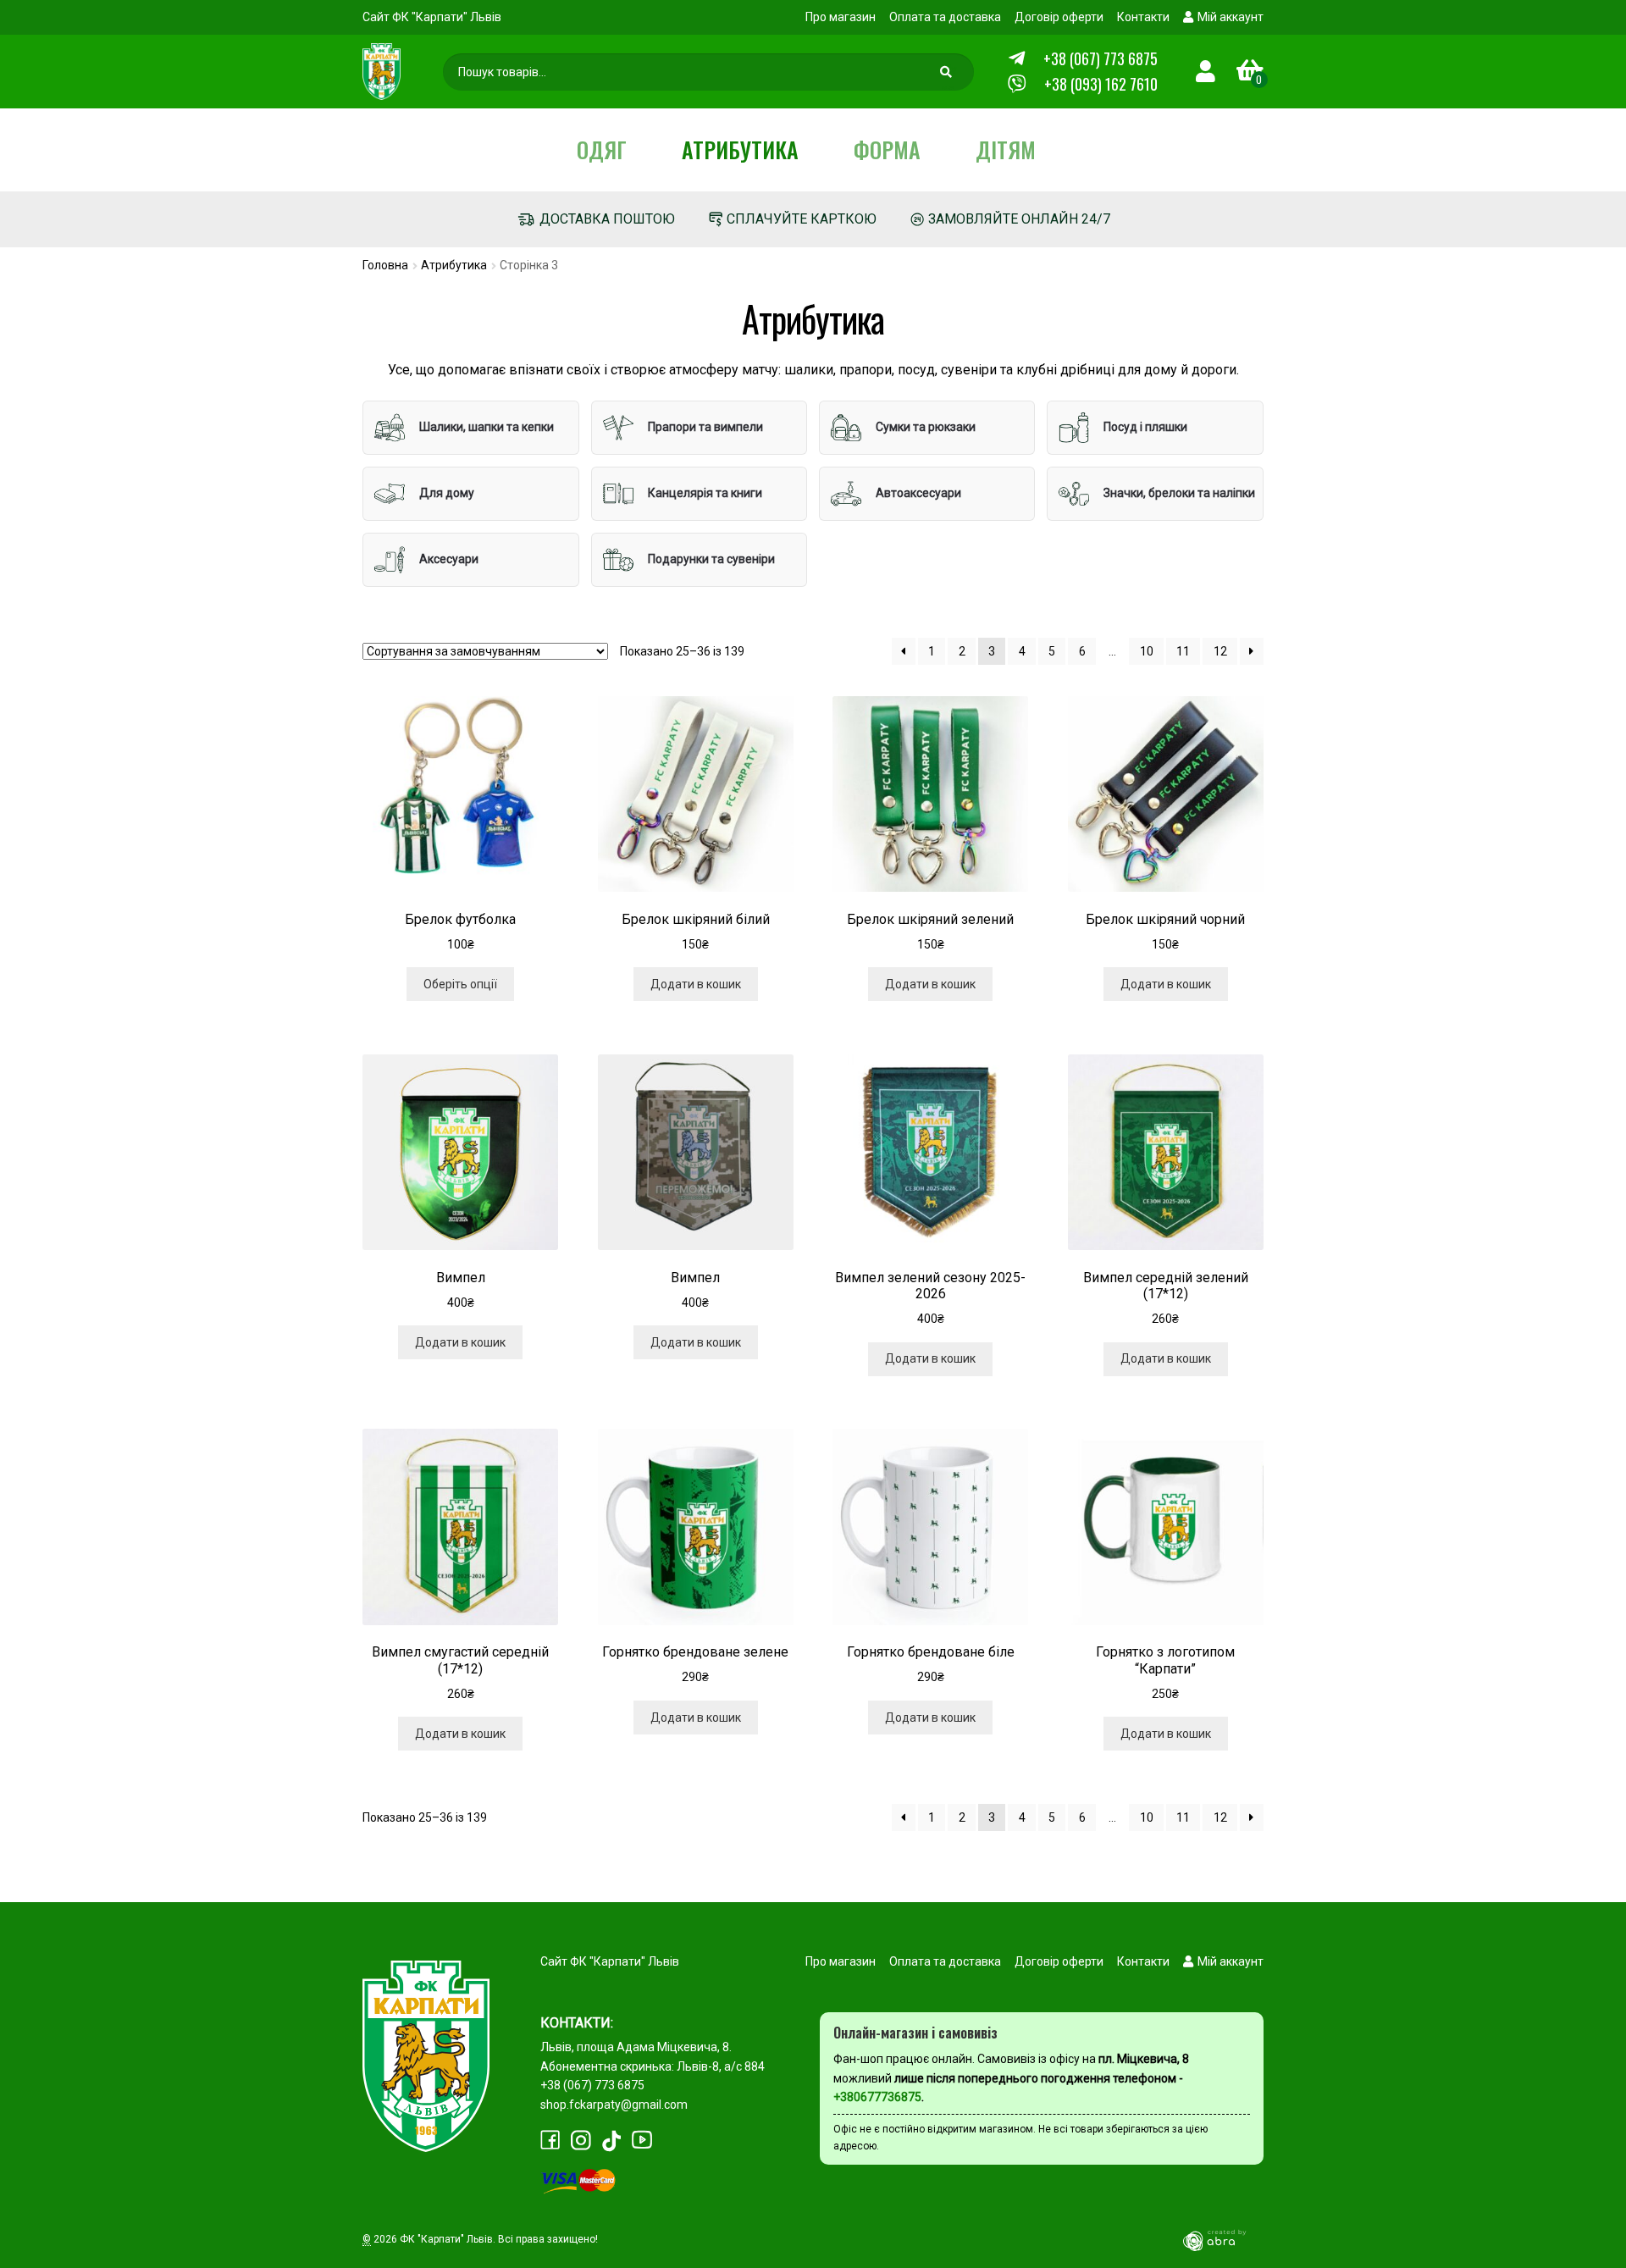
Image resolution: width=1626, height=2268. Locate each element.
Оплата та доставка (945, 17)
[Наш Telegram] (1017, 59)
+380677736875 (877, 2097)
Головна (385, 265)
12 (1220, 651)
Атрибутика (740, 149)
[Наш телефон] (1017, 84)
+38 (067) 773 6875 (1101, 58)
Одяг (602, 149)
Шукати (948, 76)
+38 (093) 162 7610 (1101, 84)
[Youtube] (642, 2140)
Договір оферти (1059, 17)
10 (1147, 651)
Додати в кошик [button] (696, 984)
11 (1183, 651)
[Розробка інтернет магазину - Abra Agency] (1221, 2240)
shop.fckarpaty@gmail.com (614, 2105)
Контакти (1143, 17)
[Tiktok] (611, 2141)
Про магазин (841, 17)
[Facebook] (550, 2140)
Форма (887, 149)
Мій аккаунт (1231, 17)
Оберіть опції (460, 984)
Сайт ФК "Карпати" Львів (432, 17)
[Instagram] (581, 2141)
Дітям (1006, 149)
